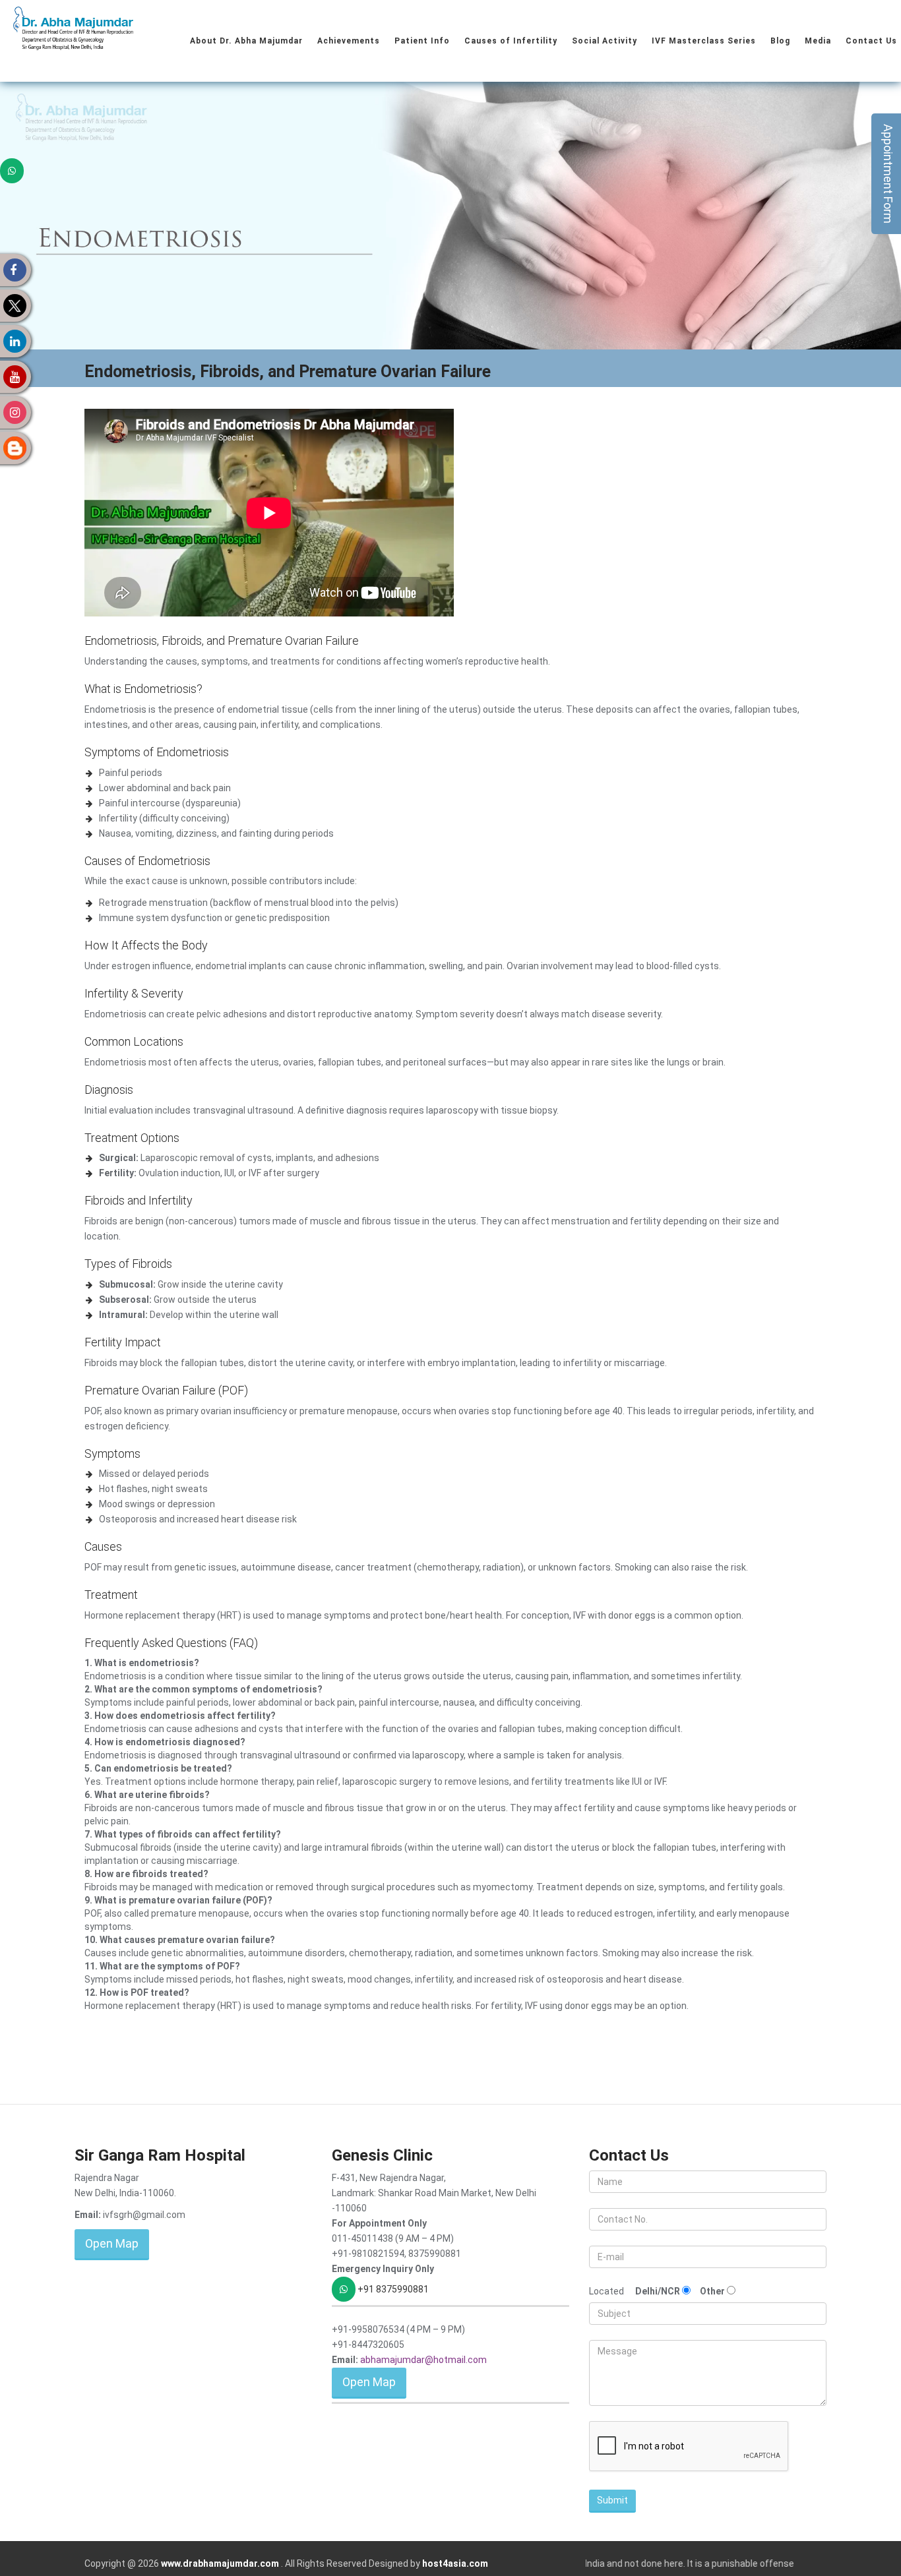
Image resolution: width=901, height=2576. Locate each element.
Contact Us (871, 41)
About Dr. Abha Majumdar (246, 41)
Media (818, 41)
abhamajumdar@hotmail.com (423, 2360)
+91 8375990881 (392, 2289)
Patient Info (422, 41)
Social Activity (605, 41)
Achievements (349, 41)
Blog (780, 41)
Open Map (112, 2243)
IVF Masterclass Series (704, 41)
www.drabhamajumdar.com (221, 2563)
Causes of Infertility (511, 41)
